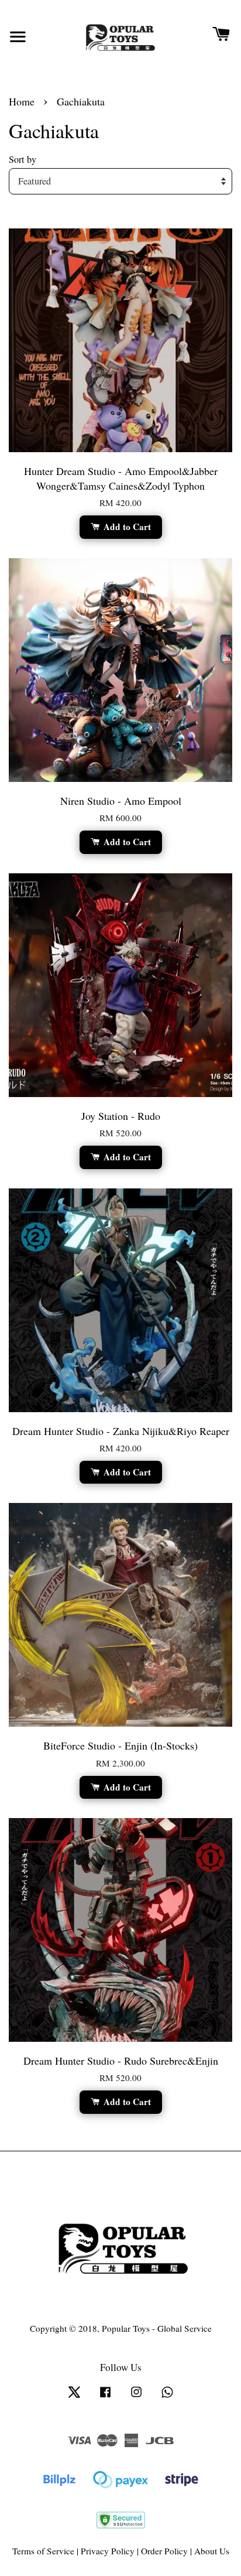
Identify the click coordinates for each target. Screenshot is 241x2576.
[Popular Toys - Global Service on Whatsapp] (167, 2397)
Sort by (23, 159)
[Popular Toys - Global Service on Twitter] (74, 2397)
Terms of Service (43, 2551)
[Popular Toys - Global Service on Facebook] (105, 2397)
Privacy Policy (108, 2551)
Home (22, 101)
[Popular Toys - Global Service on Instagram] (136, 2397)
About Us (212, 2551)
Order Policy (164, 2551)
